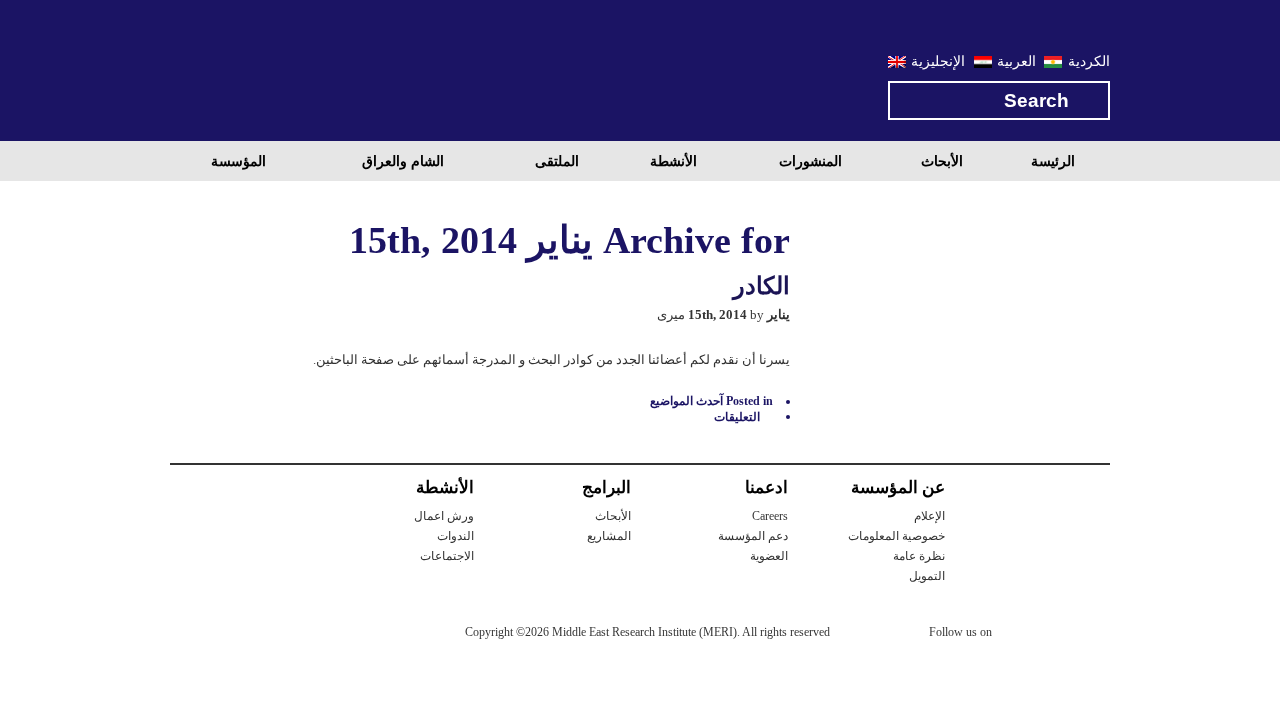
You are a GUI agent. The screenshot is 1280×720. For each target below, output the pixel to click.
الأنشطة (673, 161)
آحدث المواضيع (686, 401)
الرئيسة (1053, 161)
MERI (250, 74)
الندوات (455, 536)
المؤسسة (238, 161)
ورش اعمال (444, 516)
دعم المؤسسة (753, 536)
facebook (1057, 635)
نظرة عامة (919, 556)
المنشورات (810, 161)
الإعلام (929, 516)
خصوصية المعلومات (896, 536)
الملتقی (557, 161)
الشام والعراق (403, 161)
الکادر (761, 286)
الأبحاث (942, 161)
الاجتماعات (447, 556)
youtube (1097, 633)
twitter (1017, 635)
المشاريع (609, 536)
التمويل (927, 576)
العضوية (769, 556)
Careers (770, 516)
